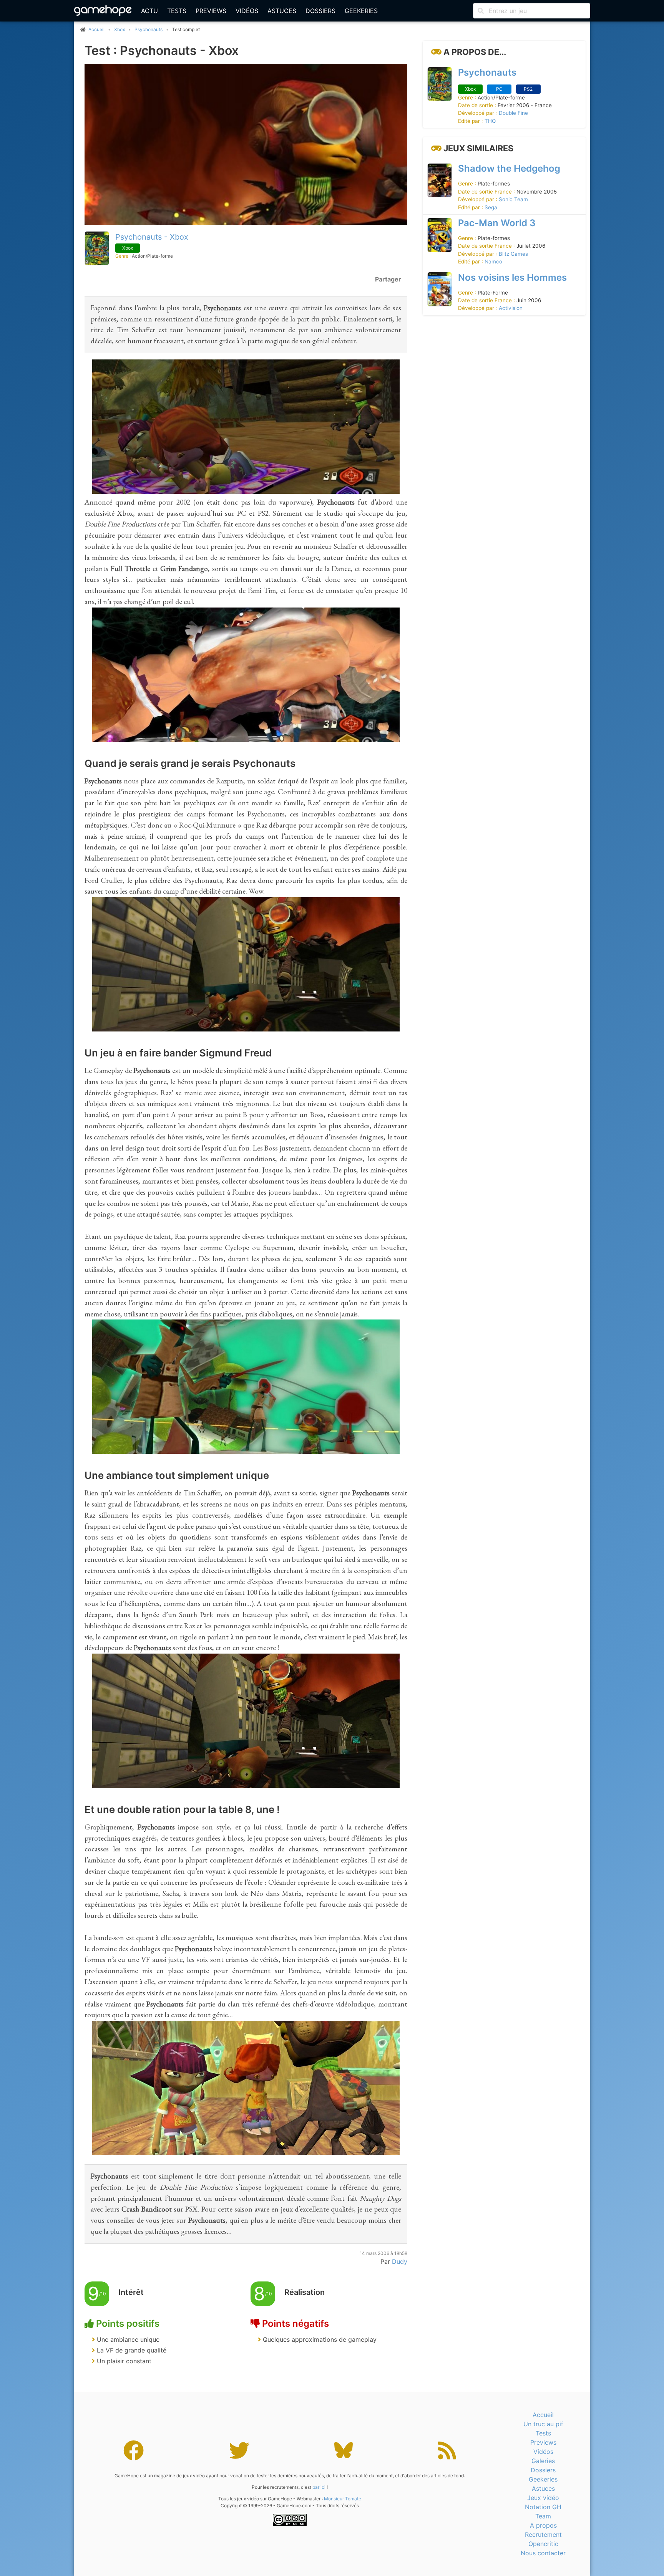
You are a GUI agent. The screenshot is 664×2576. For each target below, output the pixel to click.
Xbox (120, 29)
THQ (490, 121)
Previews (211, 11)
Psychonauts (149, 29)
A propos (543, 2525)
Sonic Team (513, 199)
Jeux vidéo (543, 2498)
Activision (511, 308)
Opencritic (543, 2544)
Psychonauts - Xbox (152, 237)
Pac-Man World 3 (497, 223)
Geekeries (361, 11)
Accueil (543, 2415)
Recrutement (543, 2535)
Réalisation (305, 2292)
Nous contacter (543, 2553)
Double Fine (513, 113)
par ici (319, 2487)
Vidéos (247, 11)
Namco (493, 262)
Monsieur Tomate (343, 2499)
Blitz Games (513, 254)
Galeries (543, 2461)
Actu (149, 11)
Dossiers (320, 11)
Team (543, 2516)
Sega (491, 207)
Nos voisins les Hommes (512, 277)
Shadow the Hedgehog (509, 168)
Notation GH (543, 2507)
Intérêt (131, 2292)
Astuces (282, 11)
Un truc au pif (543, 2424)
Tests (177, 11)
